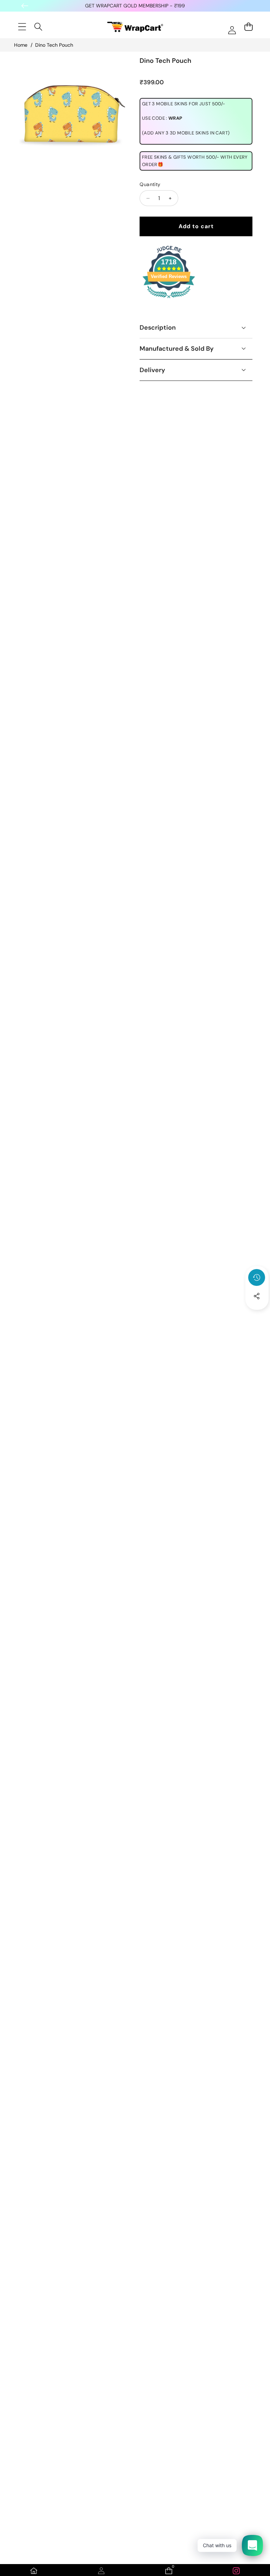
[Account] (101, 2571)
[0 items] (248, 27)
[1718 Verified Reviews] (169, 299)
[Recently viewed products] (257, 1277)
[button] (257, 1315)
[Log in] (232, 30)
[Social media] (257, 1296)
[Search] (38, 27)
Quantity (150, 184)
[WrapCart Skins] (135, 27)
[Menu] (22, 27)
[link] (236, 2571)
